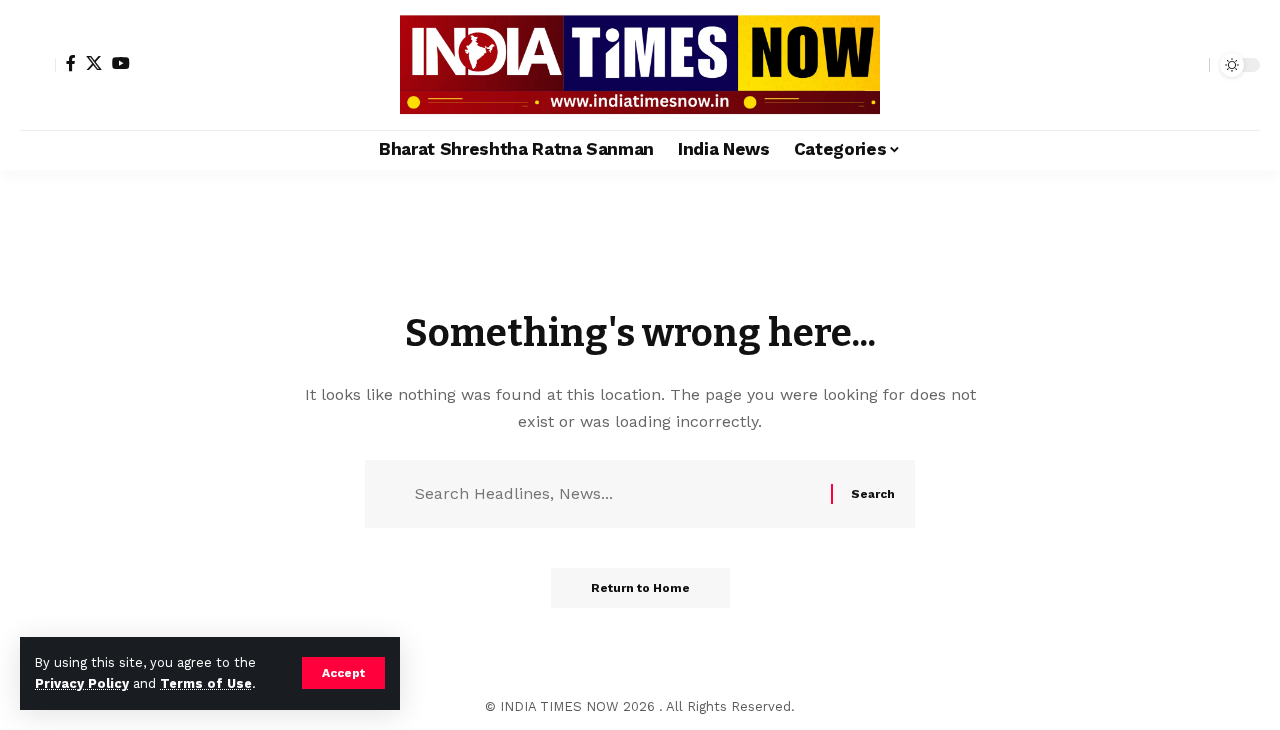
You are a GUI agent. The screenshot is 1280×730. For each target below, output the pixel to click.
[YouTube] (121, 63)
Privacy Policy (82, 683)
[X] (94, 63)
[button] (343, 673)
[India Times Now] (640, 65)
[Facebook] (71, 63)
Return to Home (640, 588)
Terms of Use (206, 683)
